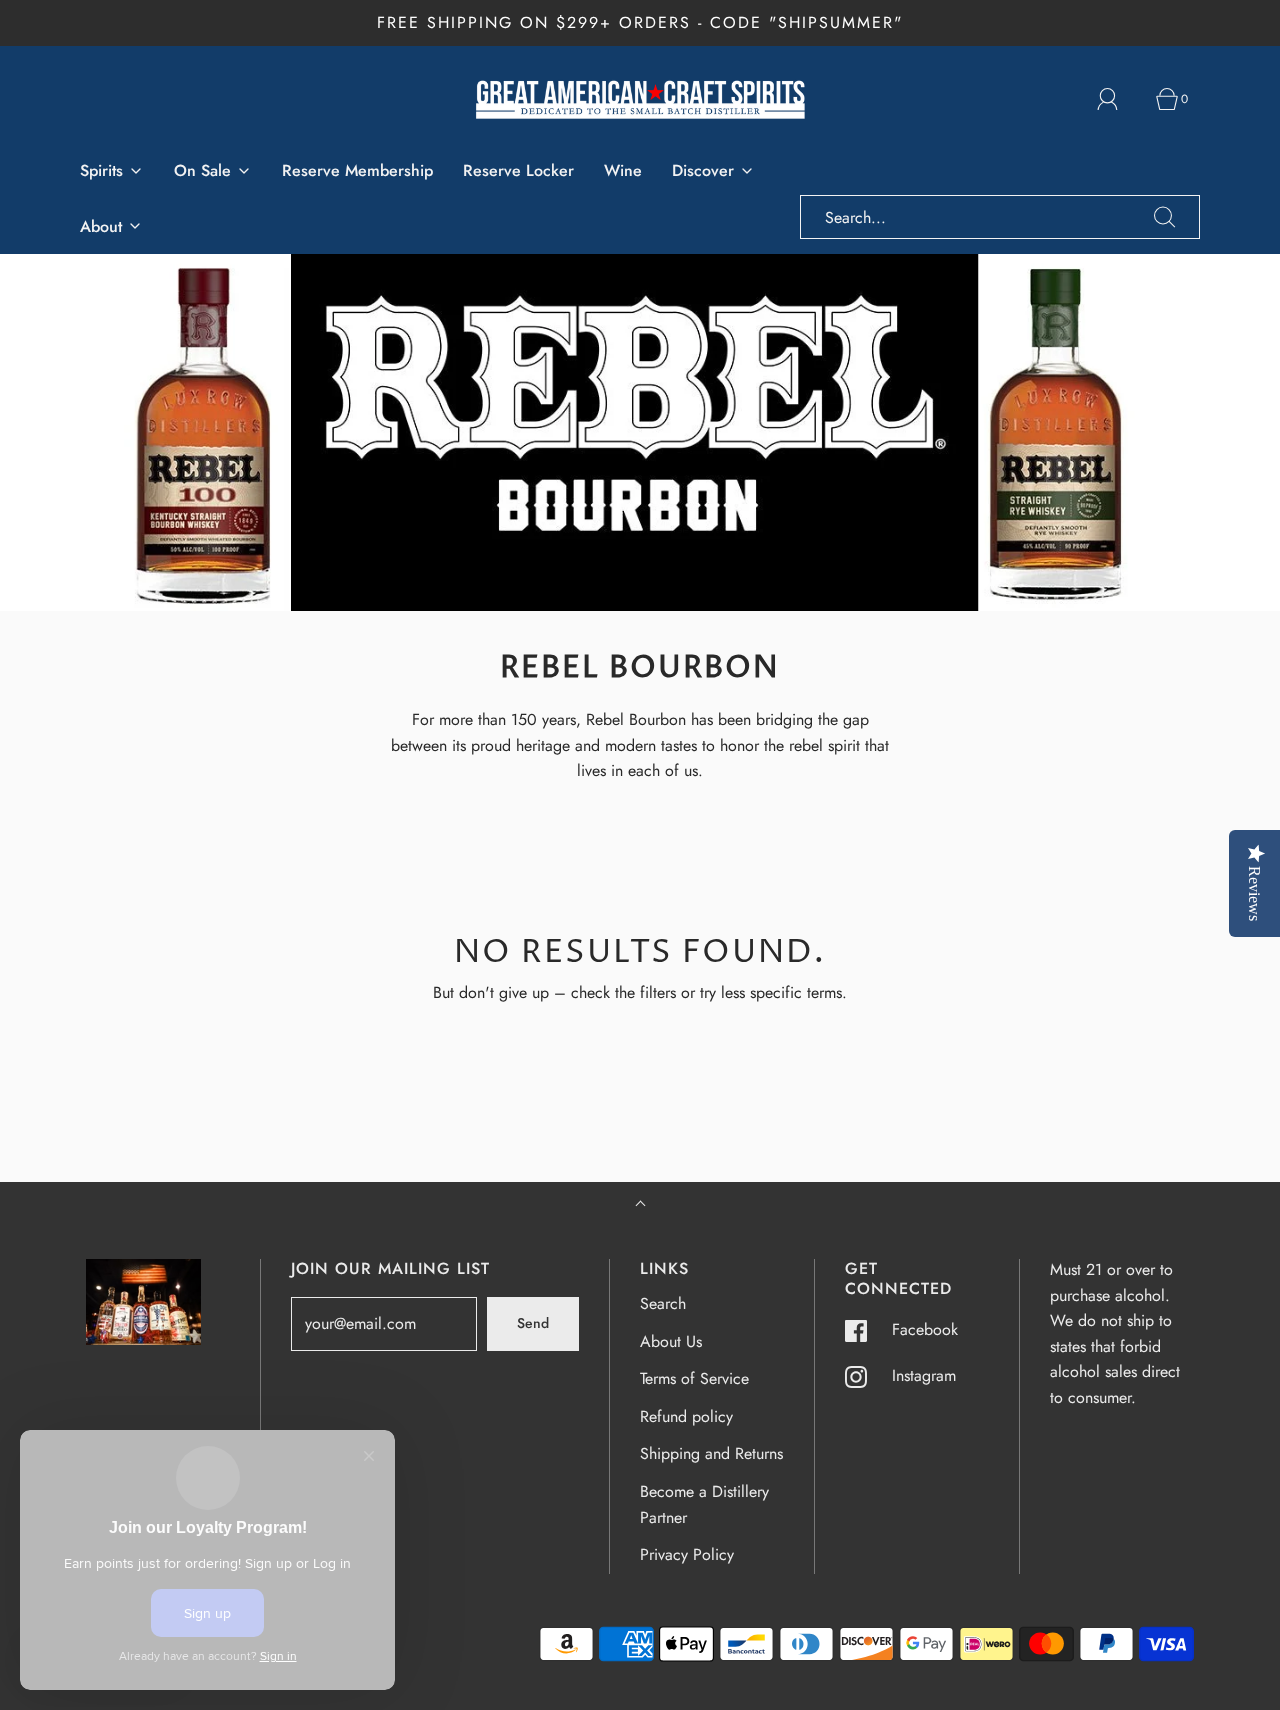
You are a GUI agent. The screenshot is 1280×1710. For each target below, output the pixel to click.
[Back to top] (640, 1205)
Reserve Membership (357, 170)
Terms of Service (694, 1378)
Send (533, 1323)
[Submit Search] (1165, 217)
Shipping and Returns (711, 1453)
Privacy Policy (687, 1554)
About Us (671, 1341)
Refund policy (686, 1416)
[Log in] (1119, 99)
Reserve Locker (518, 170)
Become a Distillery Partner (704, 1504)
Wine (623, 170)
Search (663, 1303)
